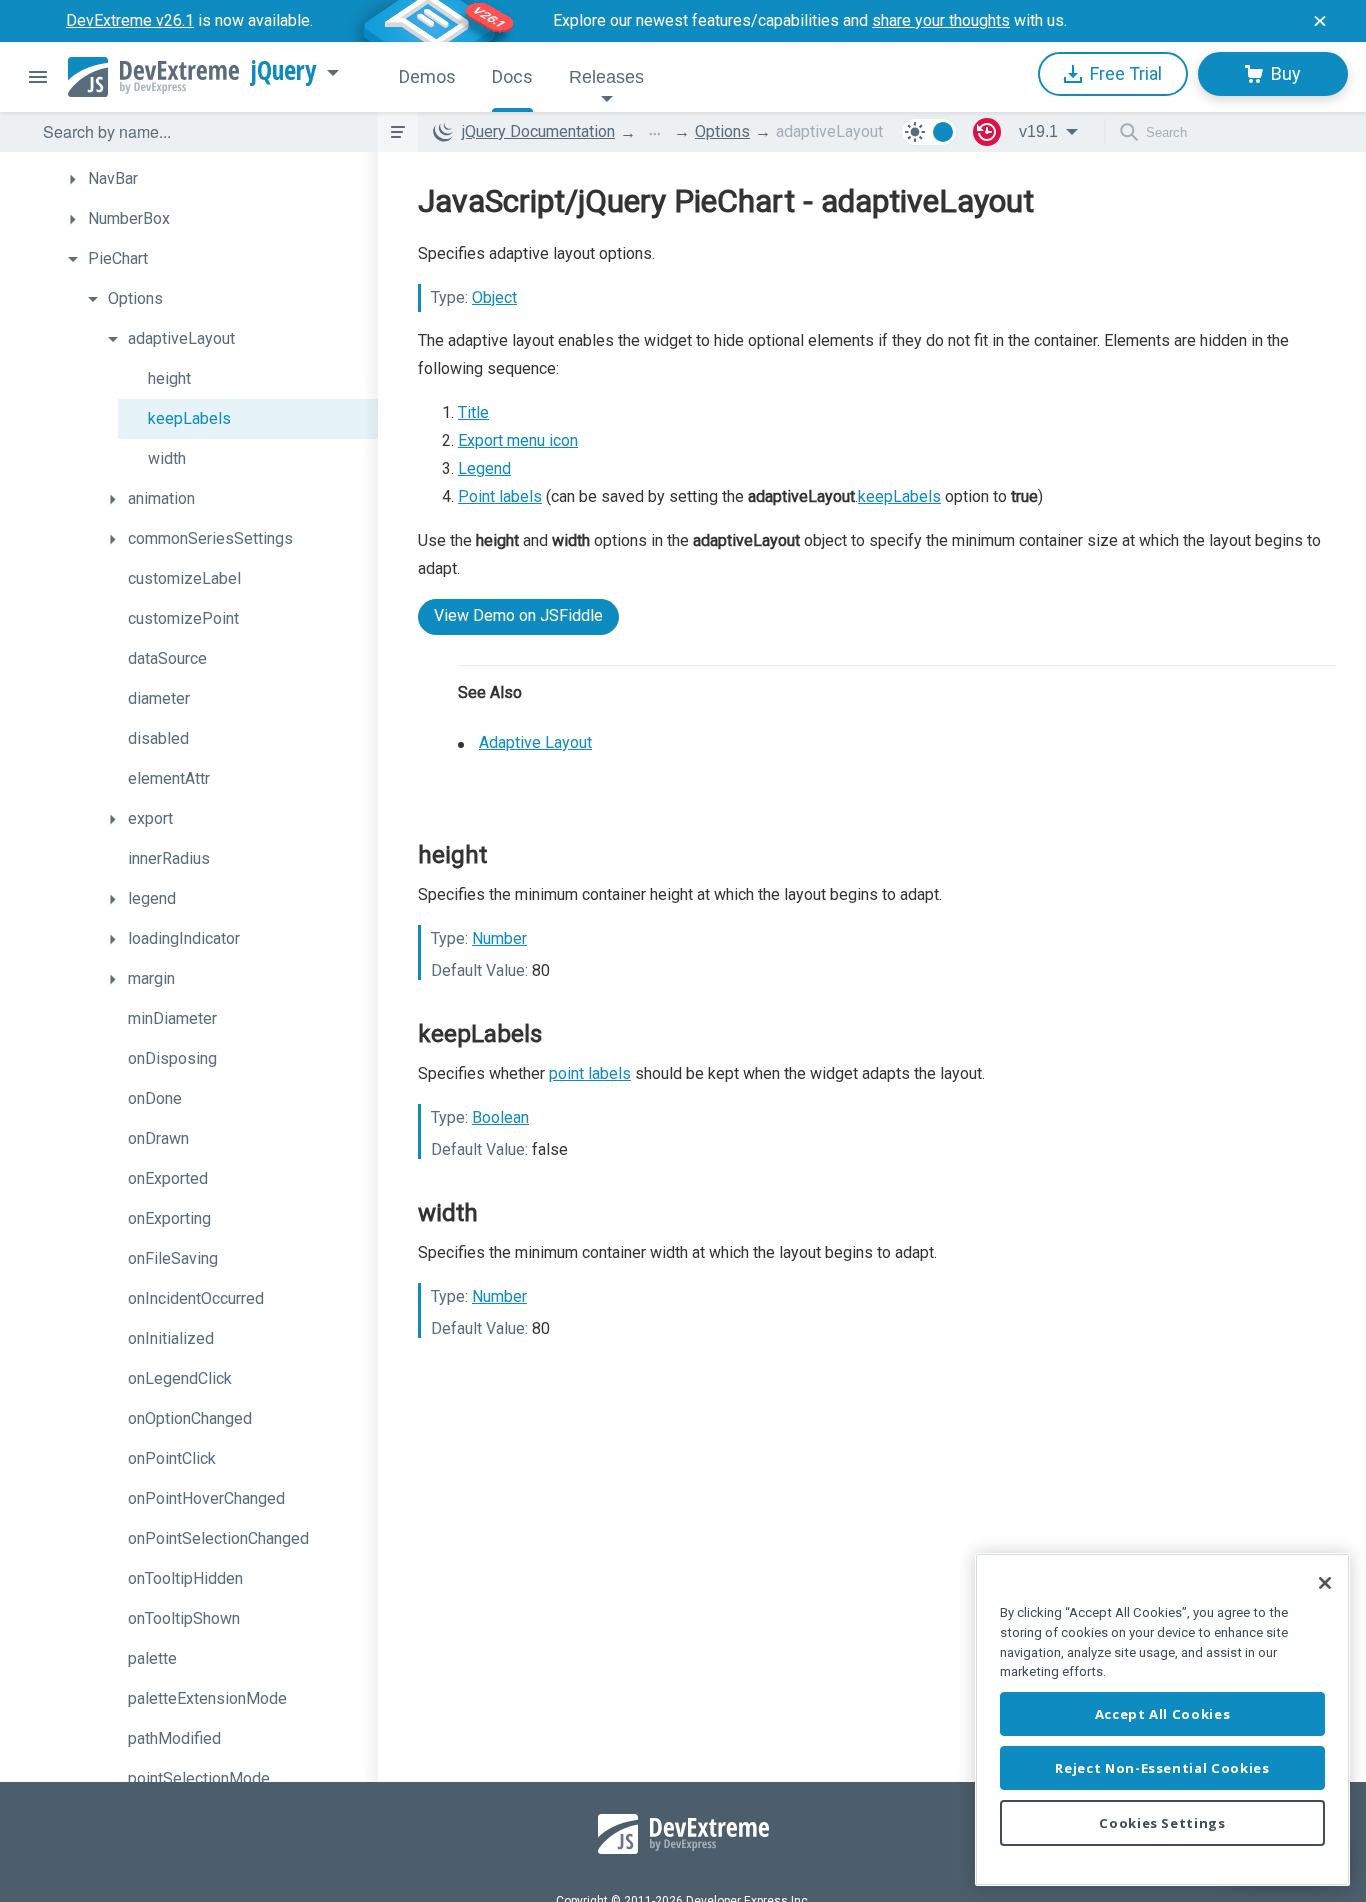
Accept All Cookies (1163, 1714)
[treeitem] (218, 179)
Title (473, 412)
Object (494, 297)
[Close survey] (1320, 21)
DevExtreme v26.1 (130, 20)
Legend (484, 468)
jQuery (284, 71)
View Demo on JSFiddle (518, 615)
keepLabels (899, 496)
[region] (1162, 1719)
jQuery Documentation (538, 131)
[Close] (1325, 1583)
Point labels (500, 496)
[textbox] (198, 132)
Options (722, 131)
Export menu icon (518, 440)
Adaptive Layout (535, 742)
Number (499, 938)
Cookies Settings (1162, 1823)
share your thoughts (941, 20)
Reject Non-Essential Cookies (1162, 1768)
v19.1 (1038, 131)
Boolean (500, 1117)
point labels (590, 1073)
